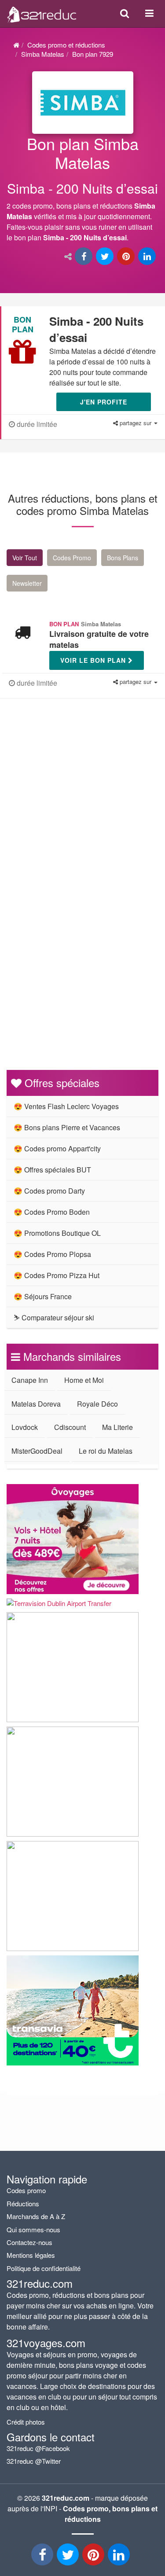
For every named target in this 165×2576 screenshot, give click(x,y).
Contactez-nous (29, 2242)
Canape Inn (30, 1380)
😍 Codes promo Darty (49, 1191)
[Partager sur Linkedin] (148, 257)
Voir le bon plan (94, 660)
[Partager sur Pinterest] (127, 257)
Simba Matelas (43, 54)
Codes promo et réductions (66, 45)
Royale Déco (97, 1404)
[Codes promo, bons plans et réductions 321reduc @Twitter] (69, 2557)
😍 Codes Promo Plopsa (52, 1254)
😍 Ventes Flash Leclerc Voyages (66, 1106)
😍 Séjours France (43, 1296)
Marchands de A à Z (36, 2216)
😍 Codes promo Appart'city (57, 1148)
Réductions (23, 2203)
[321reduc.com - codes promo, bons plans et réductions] (42, 12)
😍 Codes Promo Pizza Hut (57, 1275)
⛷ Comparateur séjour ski (54, 1317)
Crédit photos (26, 2422)
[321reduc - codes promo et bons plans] (94, 2557)
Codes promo (26, 2190)
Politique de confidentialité (44, 2268)
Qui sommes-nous (33, 2229)
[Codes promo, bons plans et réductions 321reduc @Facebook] (43, 2557)
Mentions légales (31, 2255)
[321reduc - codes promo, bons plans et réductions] (120, 2557)
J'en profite (104, 402)
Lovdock (25, 1427)
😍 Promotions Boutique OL (57, 1233)
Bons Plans (123, 558)
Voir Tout (25, 558)
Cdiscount (70, 1427)
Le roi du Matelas (106, 1451)
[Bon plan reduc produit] (82, 191)
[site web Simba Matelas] (83, 103)
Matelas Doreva (36, 1404)
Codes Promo (72, 558)
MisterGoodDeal (37, 1451)
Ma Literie (117, 1427)
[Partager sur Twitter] (106, 257)
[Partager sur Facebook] (84, 257)
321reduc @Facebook (38, 2448)
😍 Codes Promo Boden (52, 1212)
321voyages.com (46, 2343)
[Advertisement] (82, 805)
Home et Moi (84, 1380)
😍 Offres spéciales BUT (52, 1170)
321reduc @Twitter (34, 2461)
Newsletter (27, 583)
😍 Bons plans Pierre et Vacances (67, 1127)
